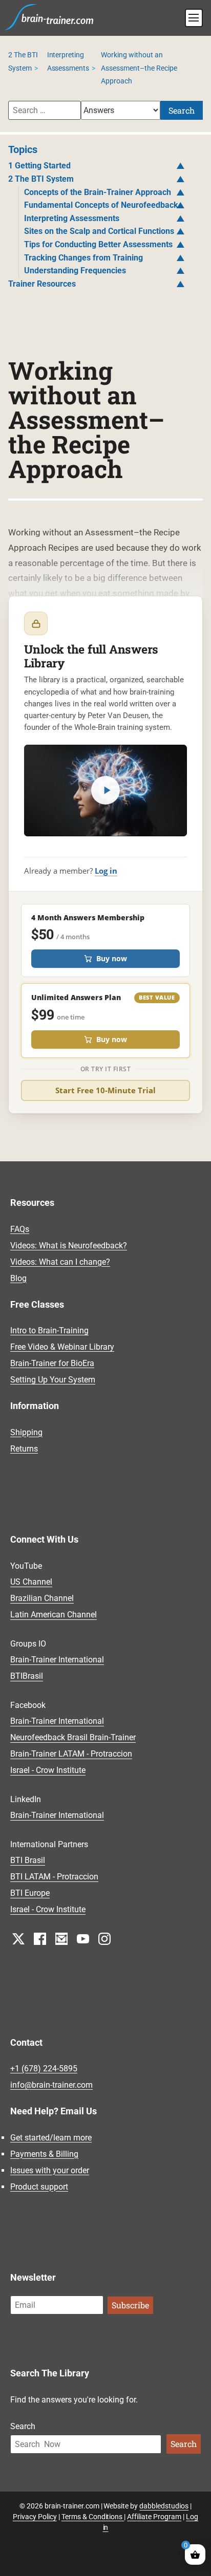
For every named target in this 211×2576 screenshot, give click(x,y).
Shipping (26, 1432)
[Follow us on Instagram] (104, 1939)
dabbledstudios (164, 2506)
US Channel (31, 1582)
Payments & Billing (44, 2154)
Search (182, 110)
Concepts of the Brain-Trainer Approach (98, 192)
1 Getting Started (39, 166)
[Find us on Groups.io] (61, 1939)
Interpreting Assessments (72, 218)
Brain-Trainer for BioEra (52, 1363)
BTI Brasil (28, 1861)
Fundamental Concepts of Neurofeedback (101, 205)
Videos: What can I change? (60, 1262)
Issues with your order (50, 2170)
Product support (39, 2187)
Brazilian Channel (42, 1599)
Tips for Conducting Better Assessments (98, 244)
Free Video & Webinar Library (62, 1347)
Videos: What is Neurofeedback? (69, 1246)
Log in (106, 871)
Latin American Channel (54, 1615)
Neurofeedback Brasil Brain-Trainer (73, 1738)
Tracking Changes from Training (83, 258)
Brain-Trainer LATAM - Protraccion (71, 1754)
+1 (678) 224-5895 (44, 2069)
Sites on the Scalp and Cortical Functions (99, 231)
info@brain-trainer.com (51, 2085)
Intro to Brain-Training (49, 1330)
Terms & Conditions (93, 2517)
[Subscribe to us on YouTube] (83, 1939)
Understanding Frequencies (75, 270)
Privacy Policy (35, 2517)
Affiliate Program (154, 2517)
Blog (18, 1278)
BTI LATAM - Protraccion (54, 1877)
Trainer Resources (42, 284)
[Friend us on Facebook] (40, 1939)
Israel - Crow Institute (48, 1771)
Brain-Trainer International (57, 1660)
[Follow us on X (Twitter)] (18, 1939)
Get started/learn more (51, 2138)
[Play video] (105, 790)
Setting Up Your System (53, 1380)
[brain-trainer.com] (49, 16)
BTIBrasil (27, 1676)
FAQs (20, 1229)
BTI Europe (30, 1893)
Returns (24, 1449)
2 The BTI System (41, 179)
